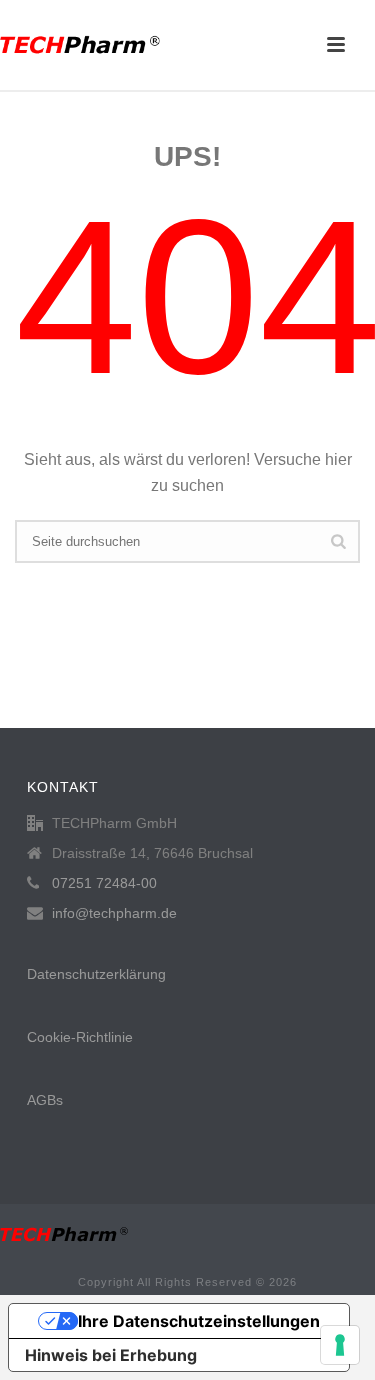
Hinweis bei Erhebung (111, 1355)
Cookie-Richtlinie (80, 1037)
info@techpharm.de (114, 913)
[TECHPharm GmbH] (80, 45)
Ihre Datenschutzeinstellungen (199, 1321)
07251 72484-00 (104, 883)
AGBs (45, 1100)
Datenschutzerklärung (96, 974)
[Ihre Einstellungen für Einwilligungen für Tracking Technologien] (340, 1345)
